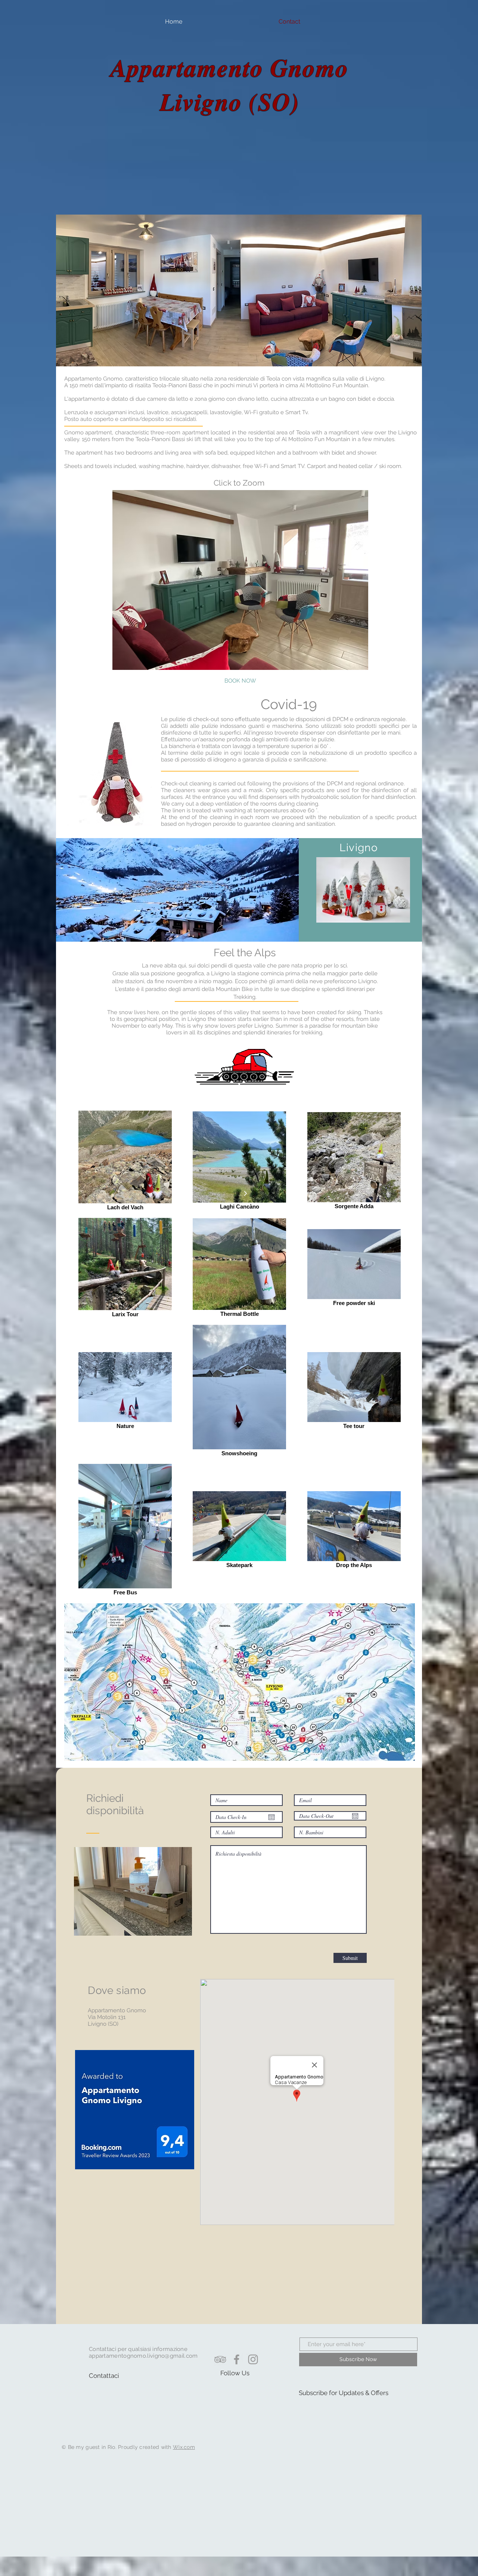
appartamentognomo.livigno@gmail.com (143, 2356)
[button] (240, 580)
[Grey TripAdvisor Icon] (220, 2359)
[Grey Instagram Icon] (253, 2359)
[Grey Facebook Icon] (237, 2359)
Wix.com (184, 2447)
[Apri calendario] (271, 1817)
